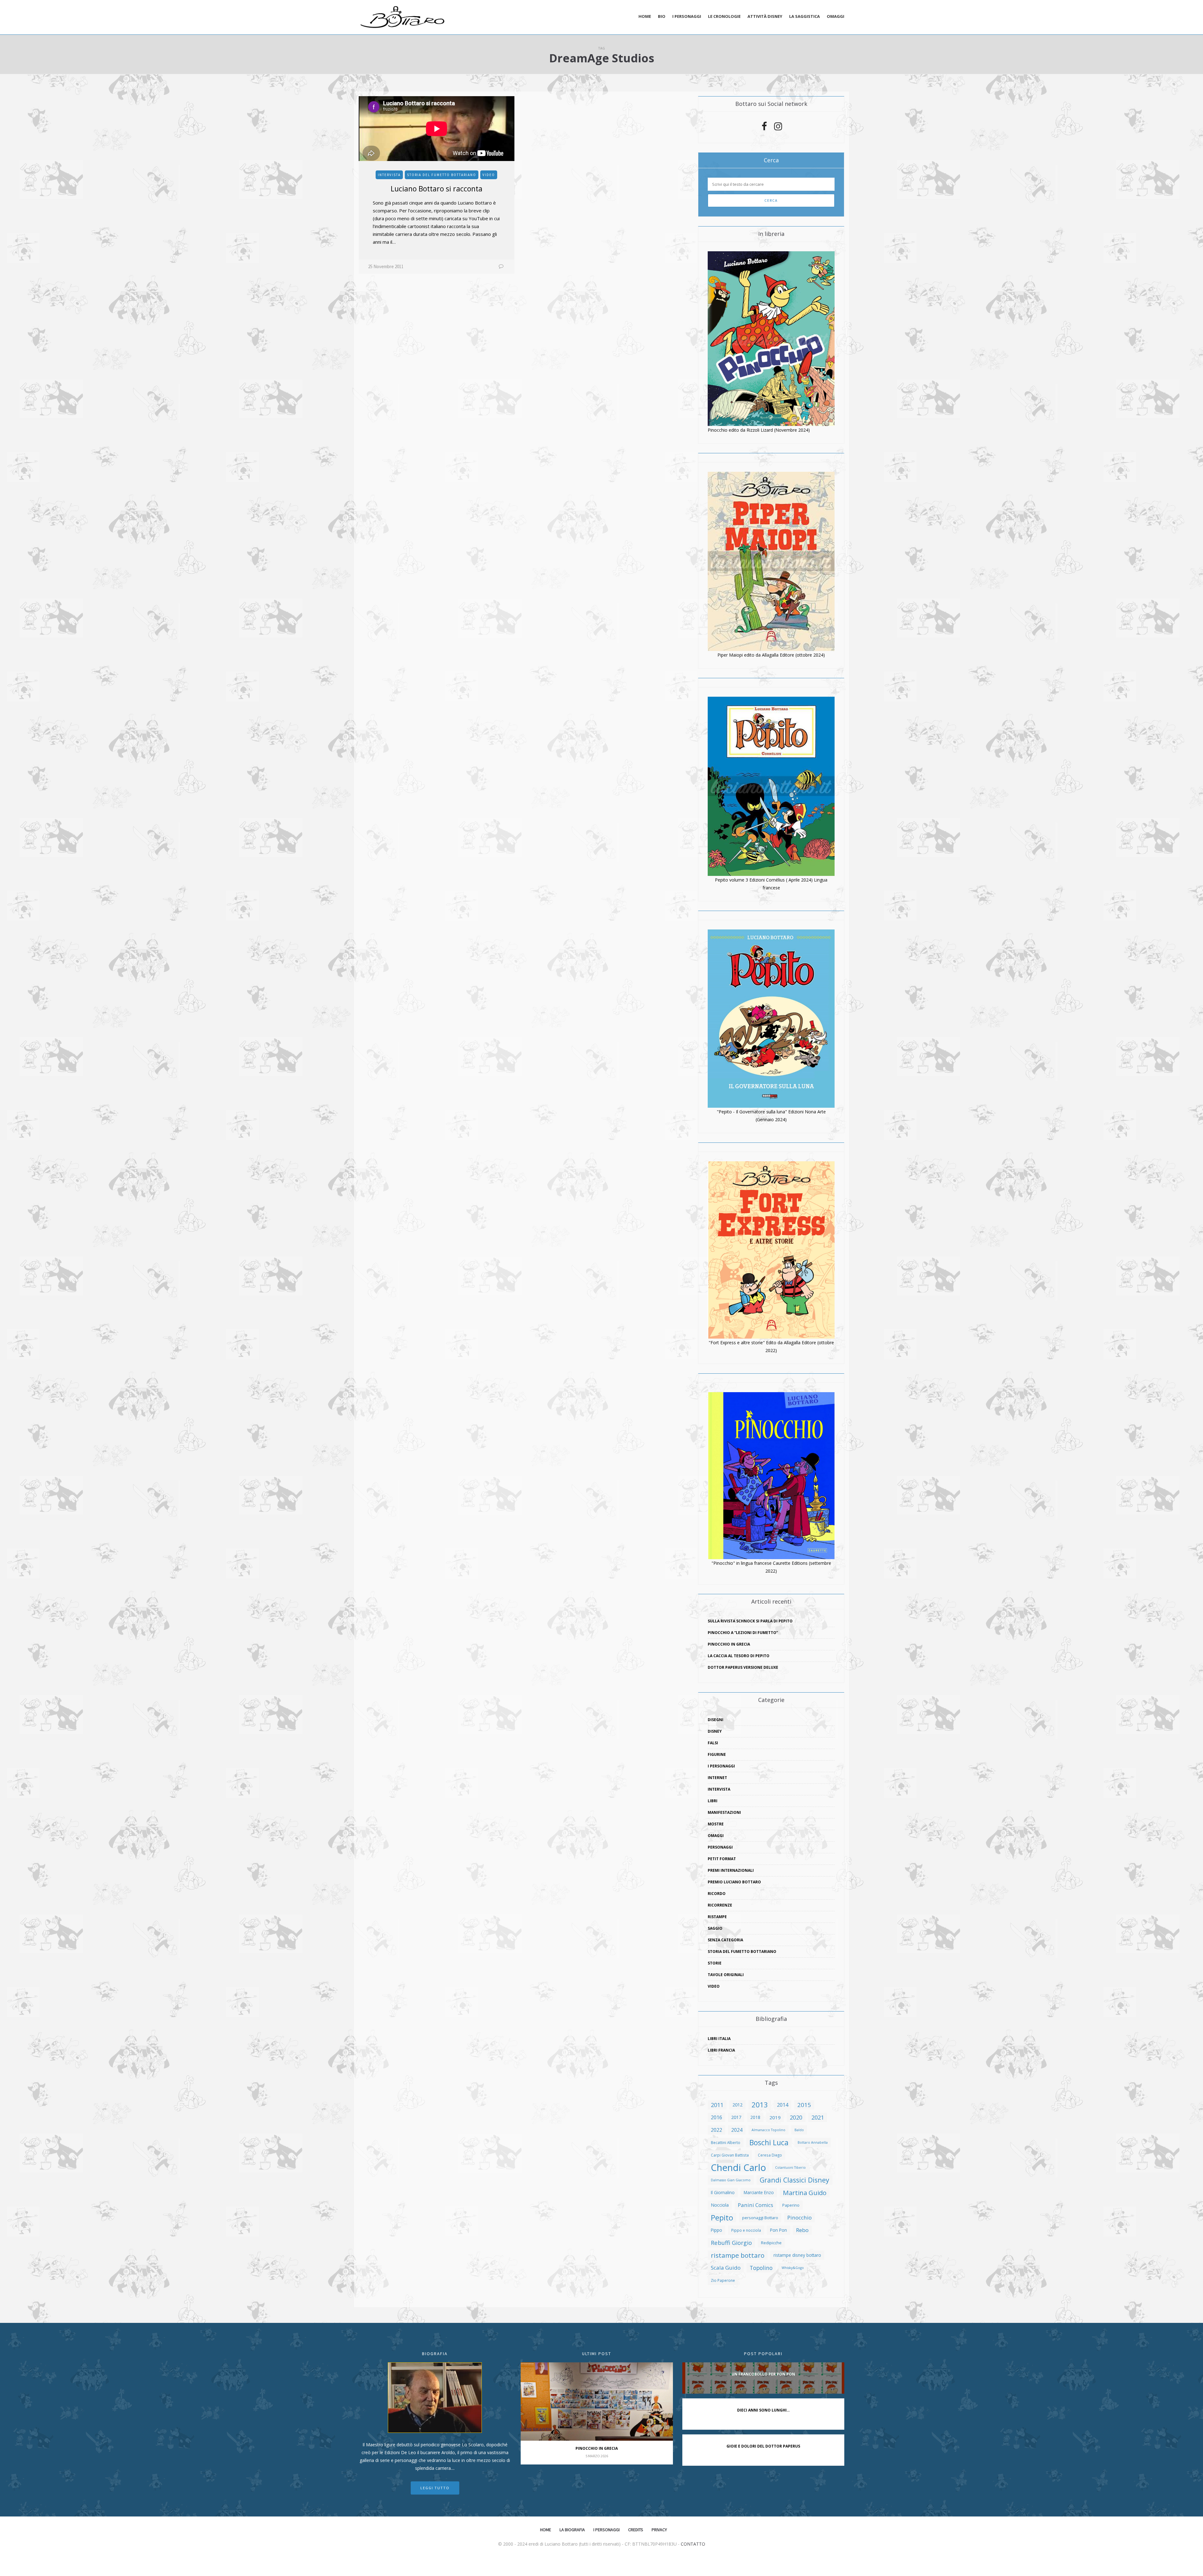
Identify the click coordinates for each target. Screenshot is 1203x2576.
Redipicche (771, 2243)
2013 (760, 2105)
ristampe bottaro (738, 2255)
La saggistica (805, 16)
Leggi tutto (435, 2488)
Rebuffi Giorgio (731, 2243)
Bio (662, 16)
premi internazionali (731, 1870)
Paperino (791, 2205)
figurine (717, 1754)
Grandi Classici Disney (794, 2180)
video (489, 175)
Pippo (716, 2230)
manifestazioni (724, 1812)
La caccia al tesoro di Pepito (739, 1656)
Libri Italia (719, 2039)
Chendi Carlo (738, 2167)
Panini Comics (755, 2205)
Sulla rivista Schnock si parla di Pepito (750, 1621)
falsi (713, 1743)
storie (715, 1963)
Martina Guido (805, 2193)
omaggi (716, 1836)
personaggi (720, 1847)
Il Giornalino (723, 2192)
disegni (716, 1720)
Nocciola (720, 2205)
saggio (715, 1928)
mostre (716, 1824)
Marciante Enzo (759, 2192)
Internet (717, 1778)
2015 (804, 2105)
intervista (389, 175)
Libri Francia (721, 2050)
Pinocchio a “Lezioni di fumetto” (743, 1633)
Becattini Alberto (726, 2142)
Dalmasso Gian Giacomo (731, 2180)
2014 (783, 2105)
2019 (775, 2117)
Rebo (802, 2230)
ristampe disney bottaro (797, 2255)
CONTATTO (693, 2544)
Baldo (799, 2130)
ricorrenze (720, 1905)
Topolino (761, 2268)
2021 (818, 2117)
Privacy (659, 2530)
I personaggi (687, 16)
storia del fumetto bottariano (442, 175)
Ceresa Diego (770, 2155)
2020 (796, 2117)
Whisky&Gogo (793, 2268)
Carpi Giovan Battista (730, 2155)
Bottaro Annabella (813, 2142)
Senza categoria (725, 1940)
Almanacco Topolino (768, 2130)
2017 (736, 2117)
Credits (636, 2530)
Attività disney (765, 16)
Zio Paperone (723, 2280)
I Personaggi (721, 1766)
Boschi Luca (769, 2142)
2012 (737, 2105)
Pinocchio (799, 2217)
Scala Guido (726, 2268)
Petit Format (722, 1859)
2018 (755, 2117)
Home (645, 16)
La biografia (572, 2530)
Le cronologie (724, 16)
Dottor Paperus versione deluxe (743, 1667)
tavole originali (726, 1975)
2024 (737, 2130)
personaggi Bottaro (760, 2218)
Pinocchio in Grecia (729, 1644)
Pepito (722, 2218)
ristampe (717, 1917)
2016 (716, 2117)
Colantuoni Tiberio (790, 2167)
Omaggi (836, 16)
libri (713, 1801)
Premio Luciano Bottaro (734, 1882)
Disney (715, 1731)
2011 (717, 2105)
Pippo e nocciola (746, 2230)
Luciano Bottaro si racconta (437, 189)
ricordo (717, 1894)
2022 (716, 2130)
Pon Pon (779, 2230)
